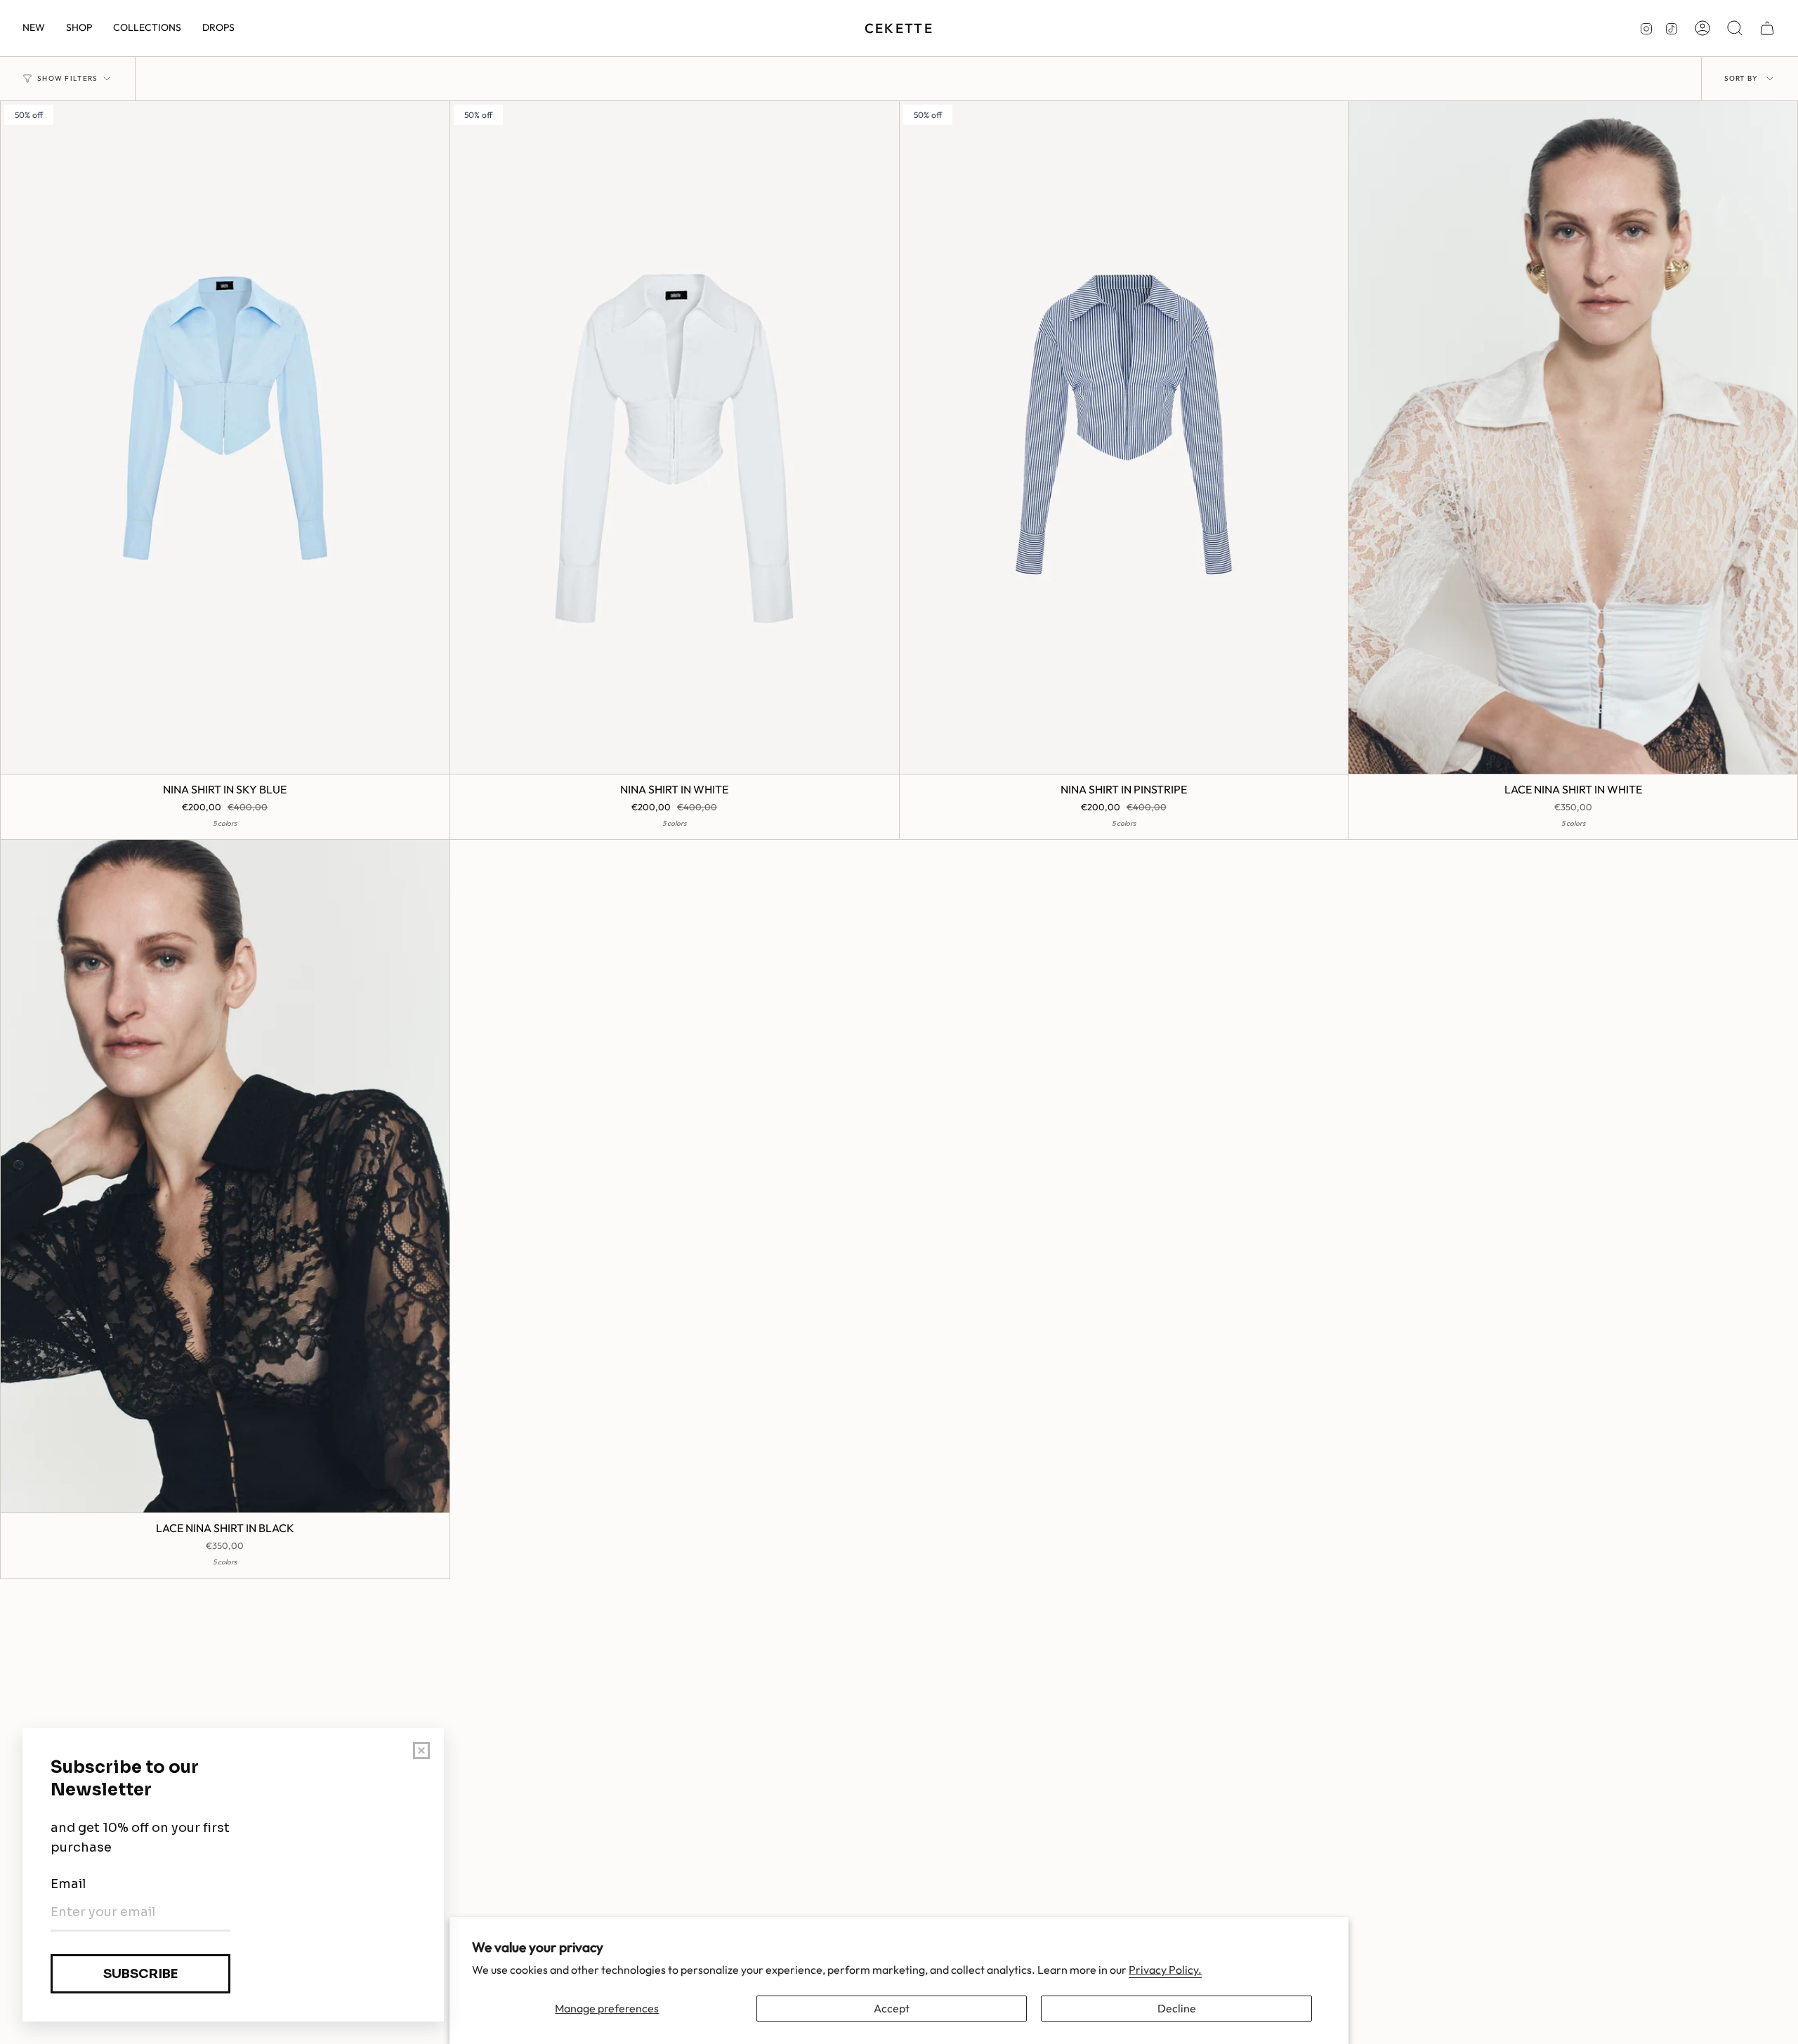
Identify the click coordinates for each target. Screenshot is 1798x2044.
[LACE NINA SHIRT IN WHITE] (1573, 437)
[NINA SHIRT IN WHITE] (675, 437)
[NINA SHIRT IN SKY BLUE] (225, 437)
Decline (1177, 2008)
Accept (892, 2008)
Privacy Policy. (1165, 1970)
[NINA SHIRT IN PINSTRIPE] (1124, 437)
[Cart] (1767, 28)
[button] (79, 28)
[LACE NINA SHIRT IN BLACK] (225, 1176)
